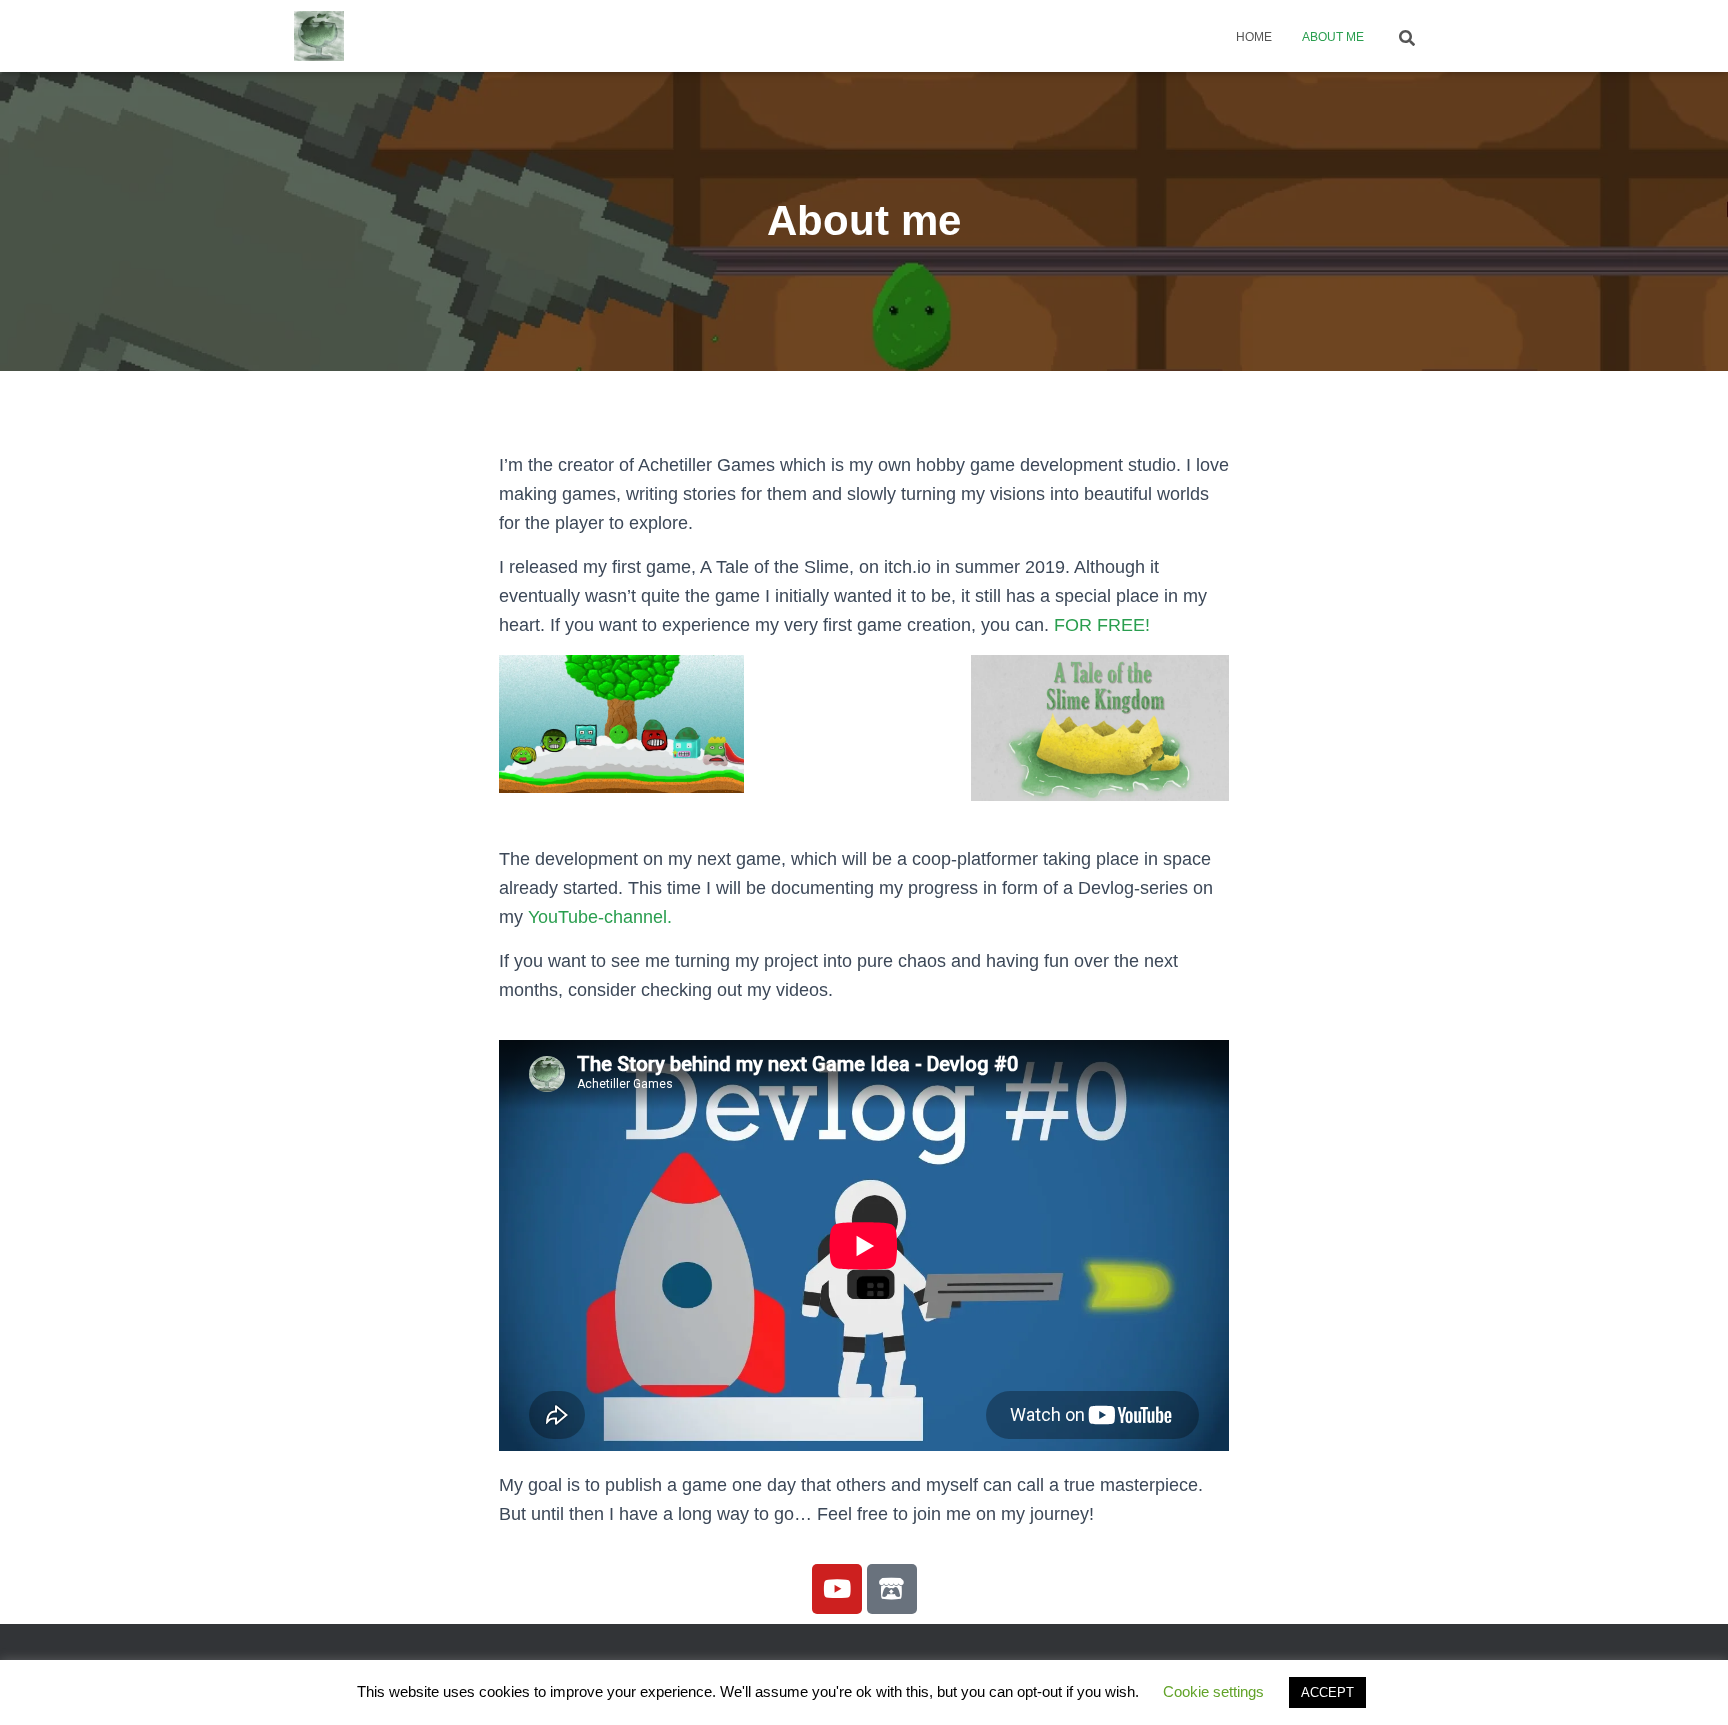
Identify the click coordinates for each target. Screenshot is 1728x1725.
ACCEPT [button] (1327, 1692)
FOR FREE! (1102, 625)
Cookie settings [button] (1213, 1691)
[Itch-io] (892, 1589)
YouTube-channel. (600, 917)
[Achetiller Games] (319, 36)
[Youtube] (837, 1589)
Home (1254, 37)
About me (1333, 37)
